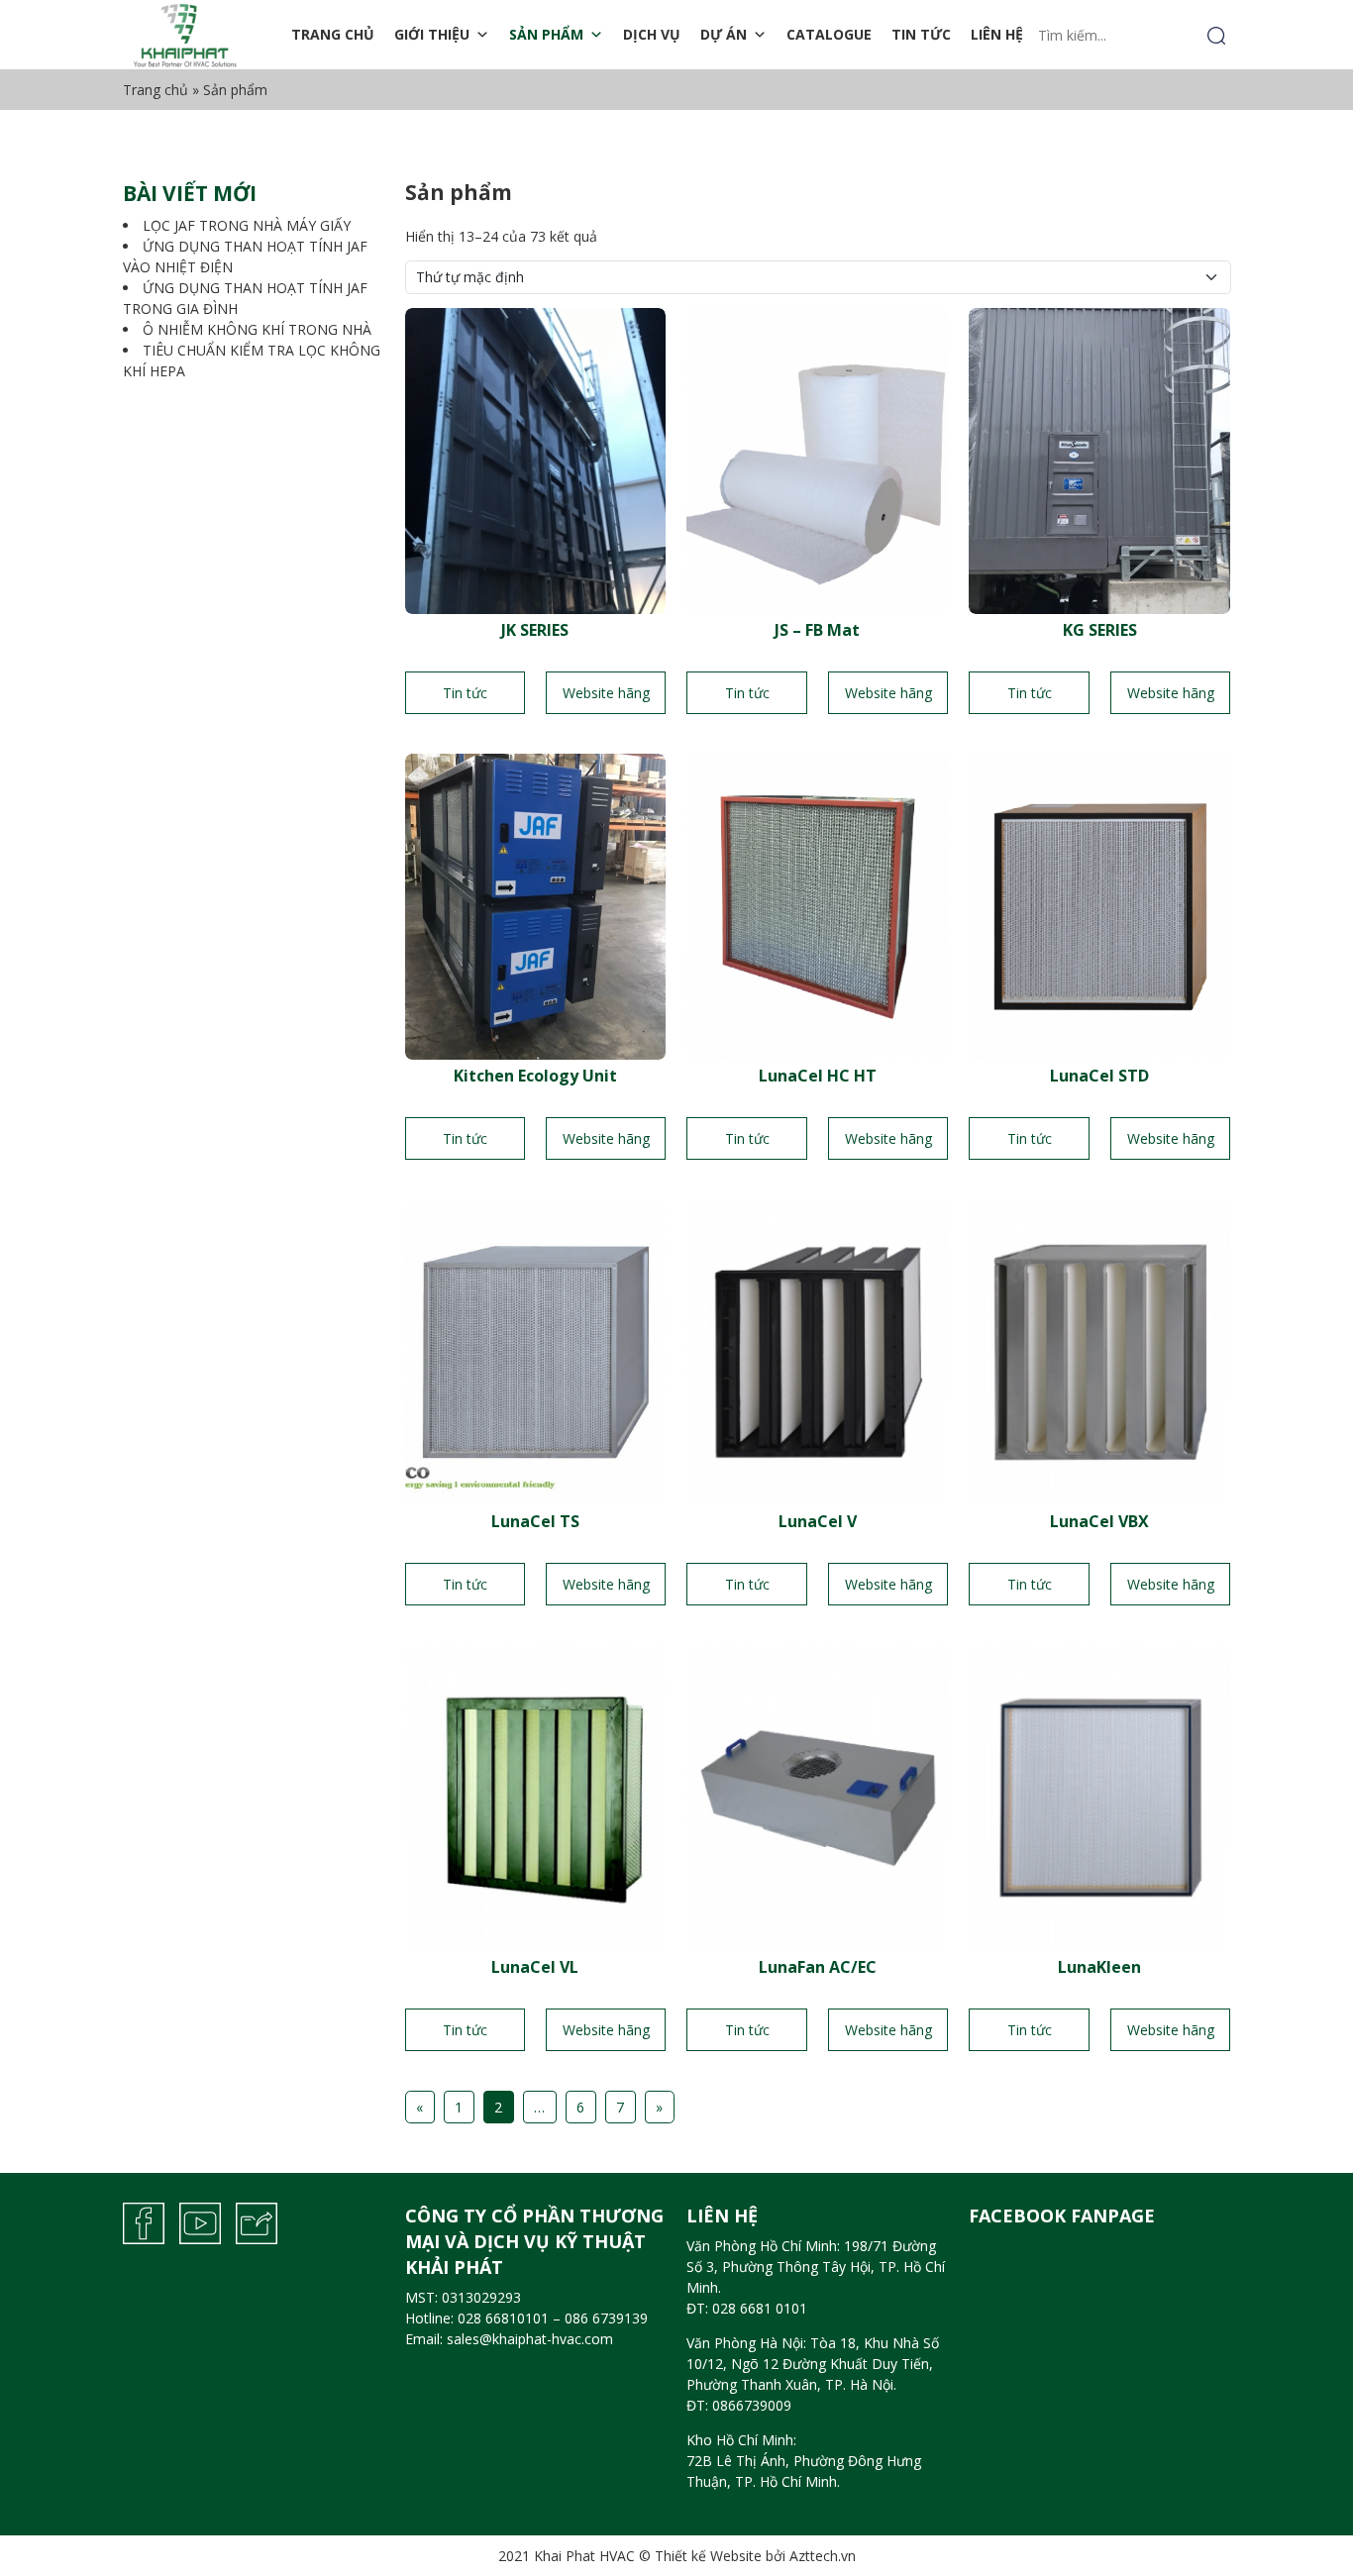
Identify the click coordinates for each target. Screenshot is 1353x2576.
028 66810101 (503, 2318)
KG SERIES (1100, 630)
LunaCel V (818, 1521)
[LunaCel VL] (536, 1796)
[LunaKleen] (1099, 1796)
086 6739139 (606, 2318)
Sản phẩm (546, 34)
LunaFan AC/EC (818, 1967)
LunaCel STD (1099, 1076)
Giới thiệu (432, 34)
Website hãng (606, 693)
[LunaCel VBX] (1099, 1350)
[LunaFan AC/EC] (817, 1796)
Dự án (724, 34)
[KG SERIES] (1099, 459)
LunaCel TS (535, 1521)
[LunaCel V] (817, 1350)
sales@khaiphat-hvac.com (530, 2339)
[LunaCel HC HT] (817, 905)
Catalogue (829, 34)
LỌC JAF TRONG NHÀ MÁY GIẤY (247, 225)
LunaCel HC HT (818, 1076)
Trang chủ (333, 34)
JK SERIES (535, 630)
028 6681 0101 (760, 2308)
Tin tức (921, 34)
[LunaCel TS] (536, 1350)
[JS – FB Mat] (817, 459)
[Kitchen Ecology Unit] (536, 905)
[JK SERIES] (536, 459)
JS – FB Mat (817, 630)
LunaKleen (1099, 1967)
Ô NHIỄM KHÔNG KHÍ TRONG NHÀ (257, 329)
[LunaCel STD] (1099, 905)
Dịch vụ (652, 34)
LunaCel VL (535, 1967)
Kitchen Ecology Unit (535, 1076)
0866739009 (752, 2405)
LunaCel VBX (1099, 1521)
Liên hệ (997, 34)
